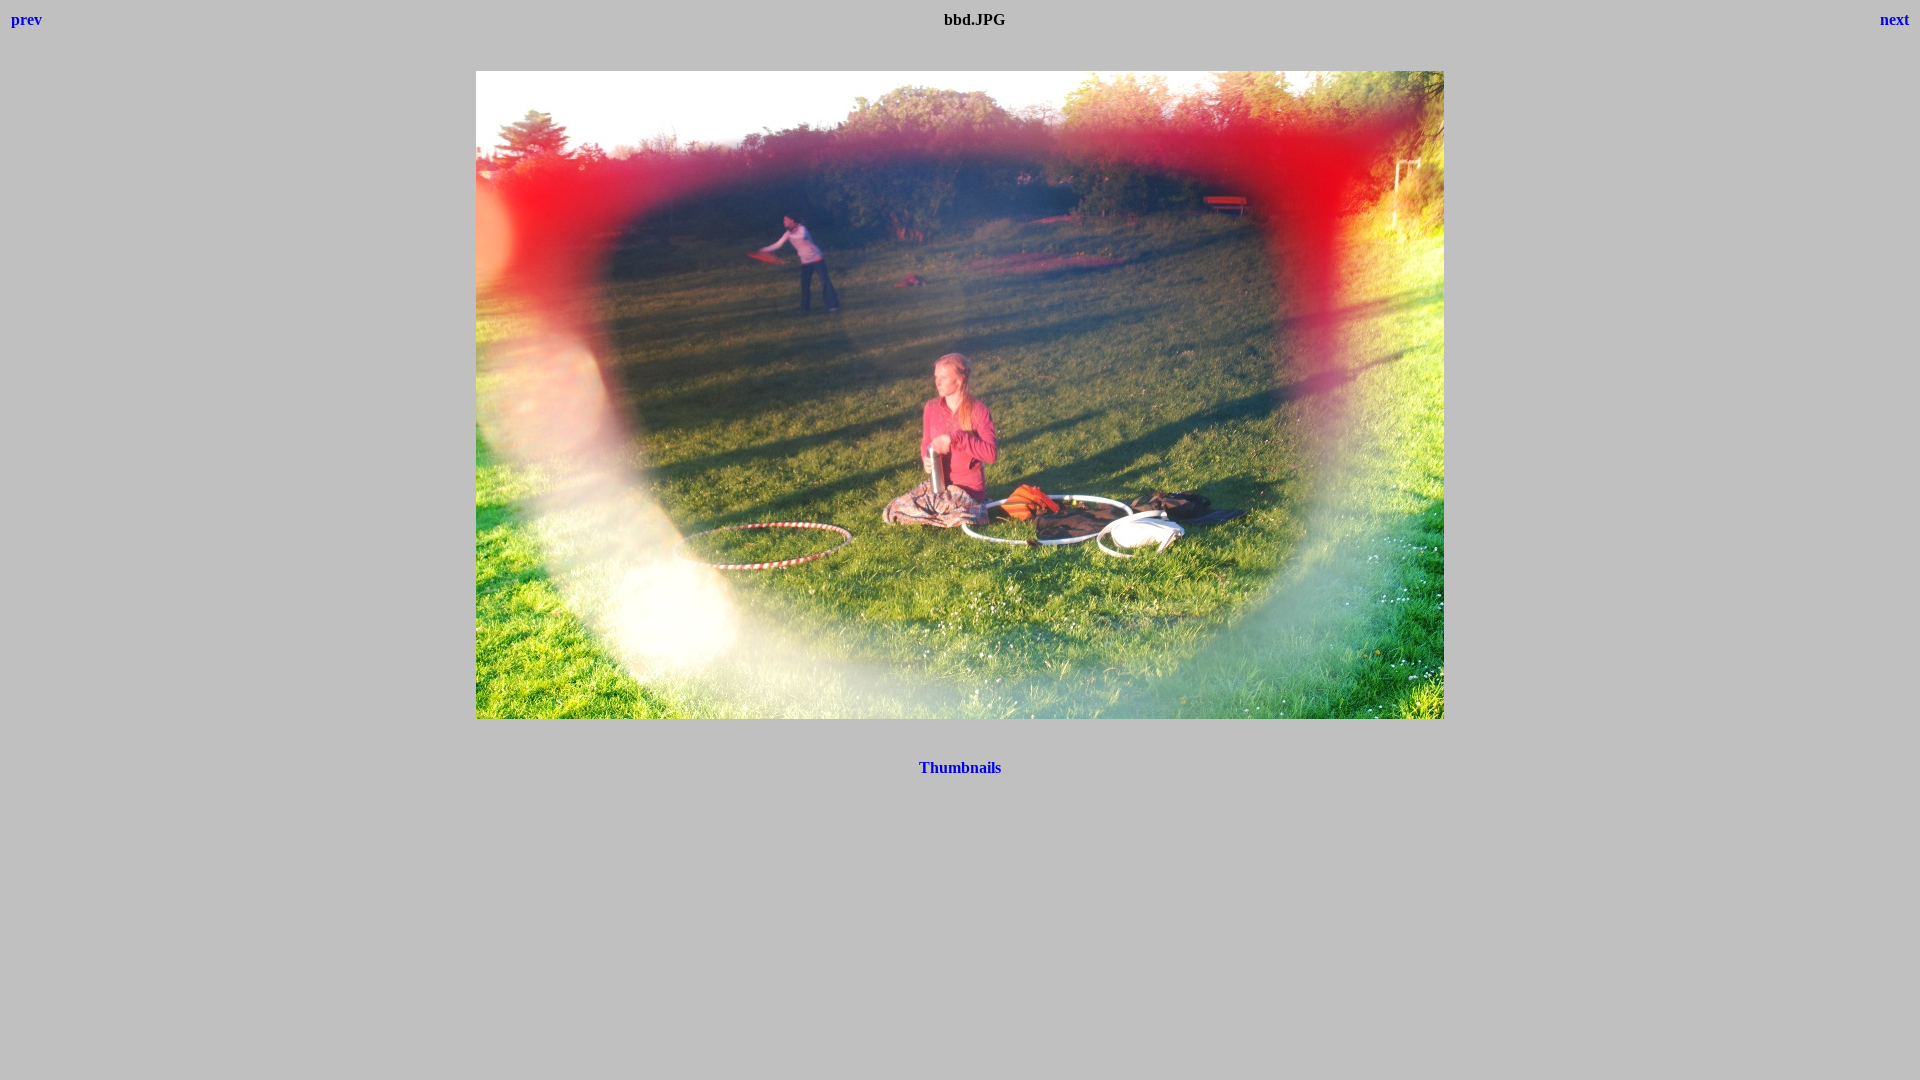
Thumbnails (960, 767)
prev (26, 19)
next (1894, 19)
